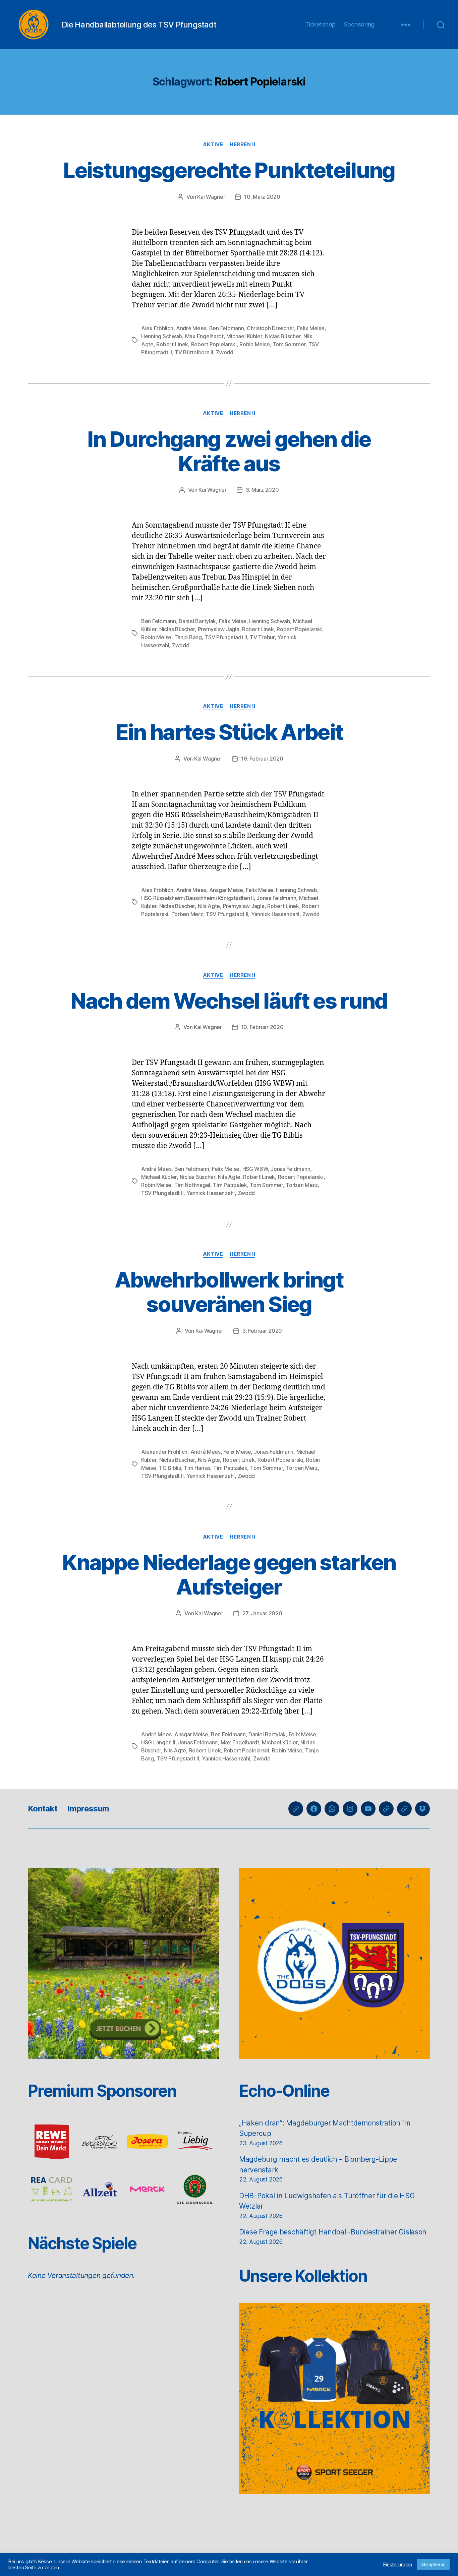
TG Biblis (170, 1468)
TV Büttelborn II (194, 352)
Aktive (213, 144)
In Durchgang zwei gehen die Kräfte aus (229, 451)
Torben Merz (187, 914)
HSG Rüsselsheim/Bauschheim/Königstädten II (197, 898)
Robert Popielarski (214, 344)
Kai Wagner (211, 197)
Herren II (242, 144)
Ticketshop (320, 24)
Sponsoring (359, 24)
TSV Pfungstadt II (226, 637)
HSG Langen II (158, 1742)
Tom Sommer (289, 344)
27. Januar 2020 (262, 1613)
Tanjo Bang (188, 637)
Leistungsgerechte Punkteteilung (229, 170)
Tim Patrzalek (230, 1185)
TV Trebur (262, 637)
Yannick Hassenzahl (275, 914)
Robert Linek (172, 344)
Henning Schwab (162, 336)
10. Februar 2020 (262, 1027)
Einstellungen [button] (398, 2565)
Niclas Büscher (283, 336)
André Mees (191, 328)
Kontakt (43, 1809)
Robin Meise (254, 344)
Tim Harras (197, 1468)
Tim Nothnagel (192, 1185)
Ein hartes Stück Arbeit (229, 732)
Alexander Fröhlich (164, 1452)
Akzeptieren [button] (433, 2564)
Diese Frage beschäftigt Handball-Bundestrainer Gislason (333, 2232)
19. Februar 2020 (262, 759)
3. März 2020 (262, 490)
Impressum (88, 1809)
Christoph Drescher (270, 328)
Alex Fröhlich (157, 328)
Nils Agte (209, 906)
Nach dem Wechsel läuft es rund (229, 1001)
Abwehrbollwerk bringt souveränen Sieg (229, 1292)
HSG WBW (255, 1169)
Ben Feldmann (227, 328)
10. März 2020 (262, 197)
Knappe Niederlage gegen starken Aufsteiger (229, 1574)
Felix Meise (311, 328)
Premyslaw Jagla (219, 629)
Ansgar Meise (226, 890)
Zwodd (225, 352)
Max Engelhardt (204, 336)
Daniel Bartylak (197, 621)
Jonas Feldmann (276, 898)
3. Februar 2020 (262, 1331)
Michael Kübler (244, 336)
